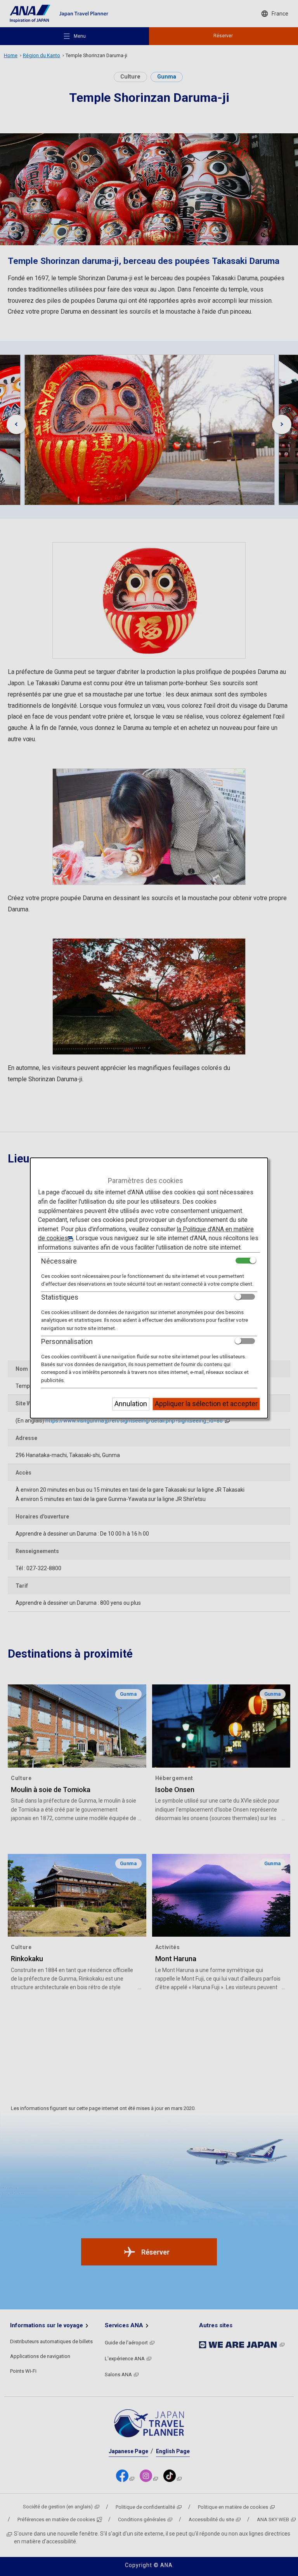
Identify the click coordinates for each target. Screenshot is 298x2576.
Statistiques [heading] (60, 1297)
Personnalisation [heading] (67, 1341)
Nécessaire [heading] (59, 1261)
